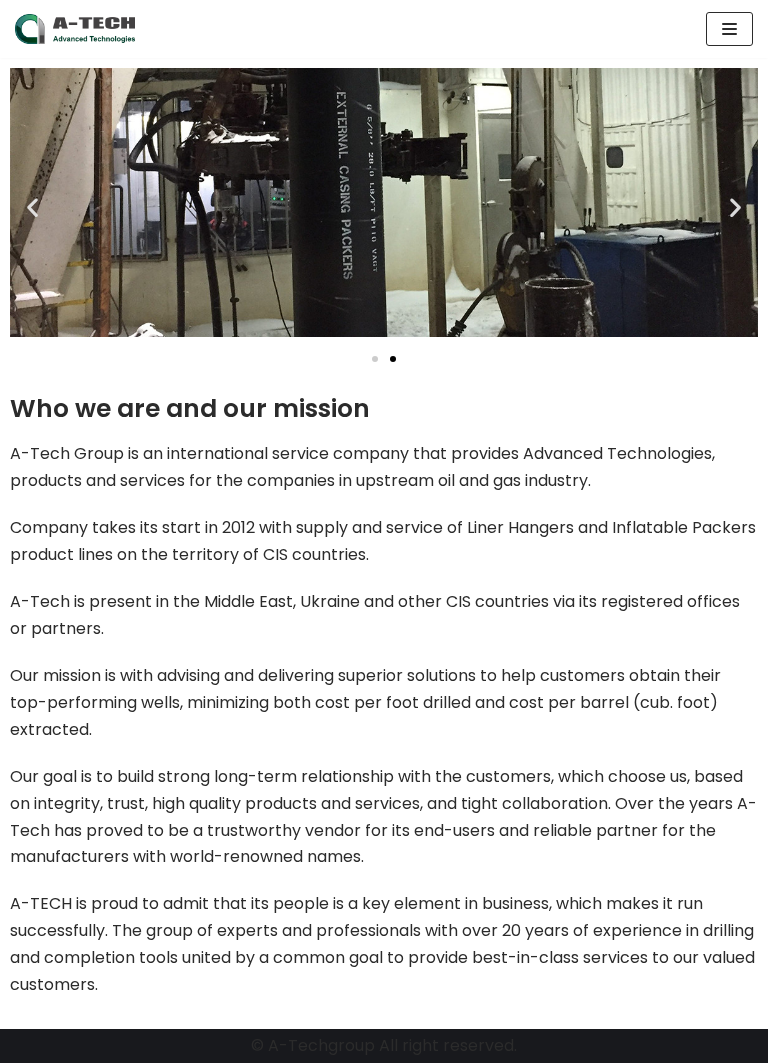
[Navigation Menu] (729, 29)
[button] (375, 359)
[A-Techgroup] (75, 29)
